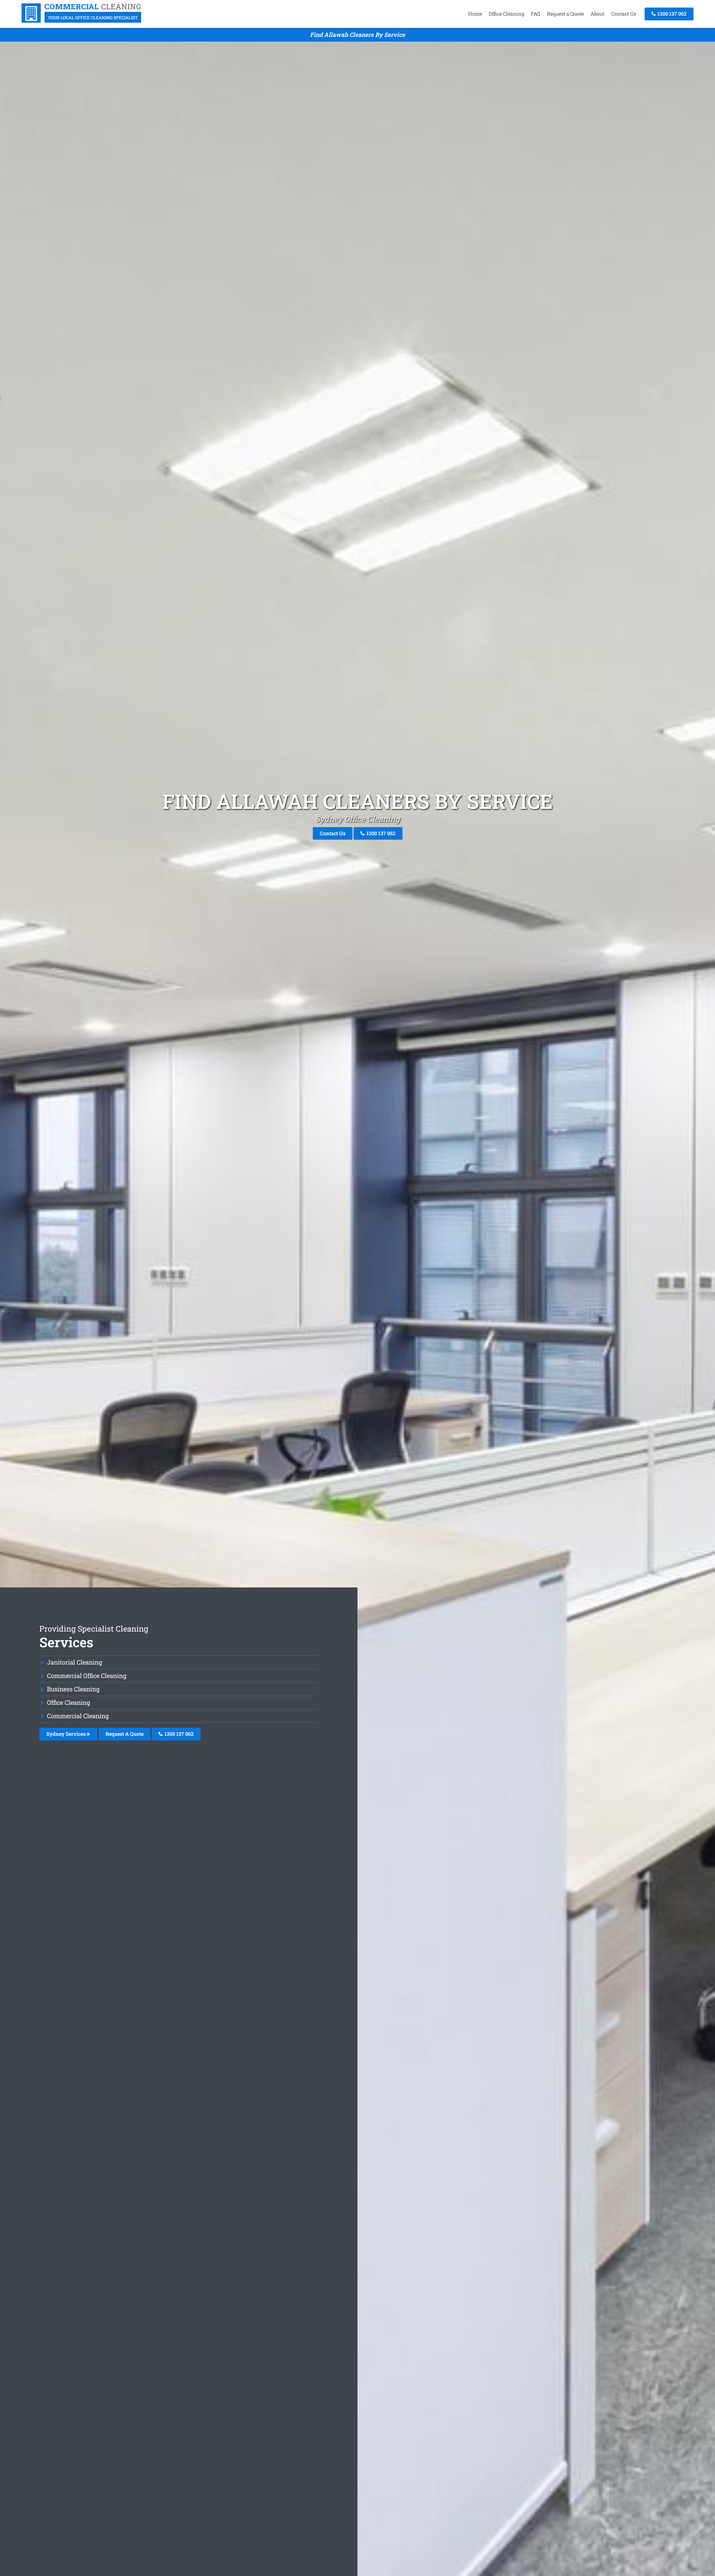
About (597, 14)
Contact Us (624, 14)
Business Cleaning (73, 1689)
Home (475, 14)
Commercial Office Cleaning (87, 1676)
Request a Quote (565, 14)
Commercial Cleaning (78, 1716)
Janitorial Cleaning (74, 1662)
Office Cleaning (507, 14)
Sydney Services (67, 1734)
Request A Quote (125, 1734)
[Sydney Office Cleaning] (82, 21)
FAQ (536, 14)
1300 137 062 (671, 14)
